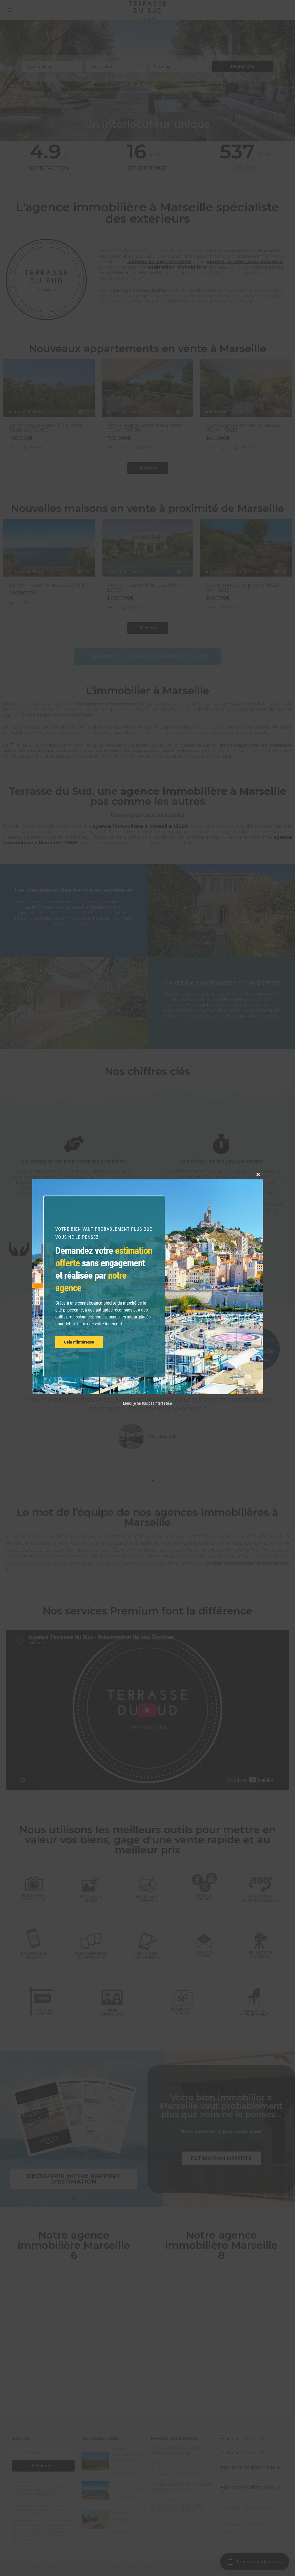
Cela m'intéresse (79, 1342)
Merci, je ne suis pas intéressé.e (147, 1403)
